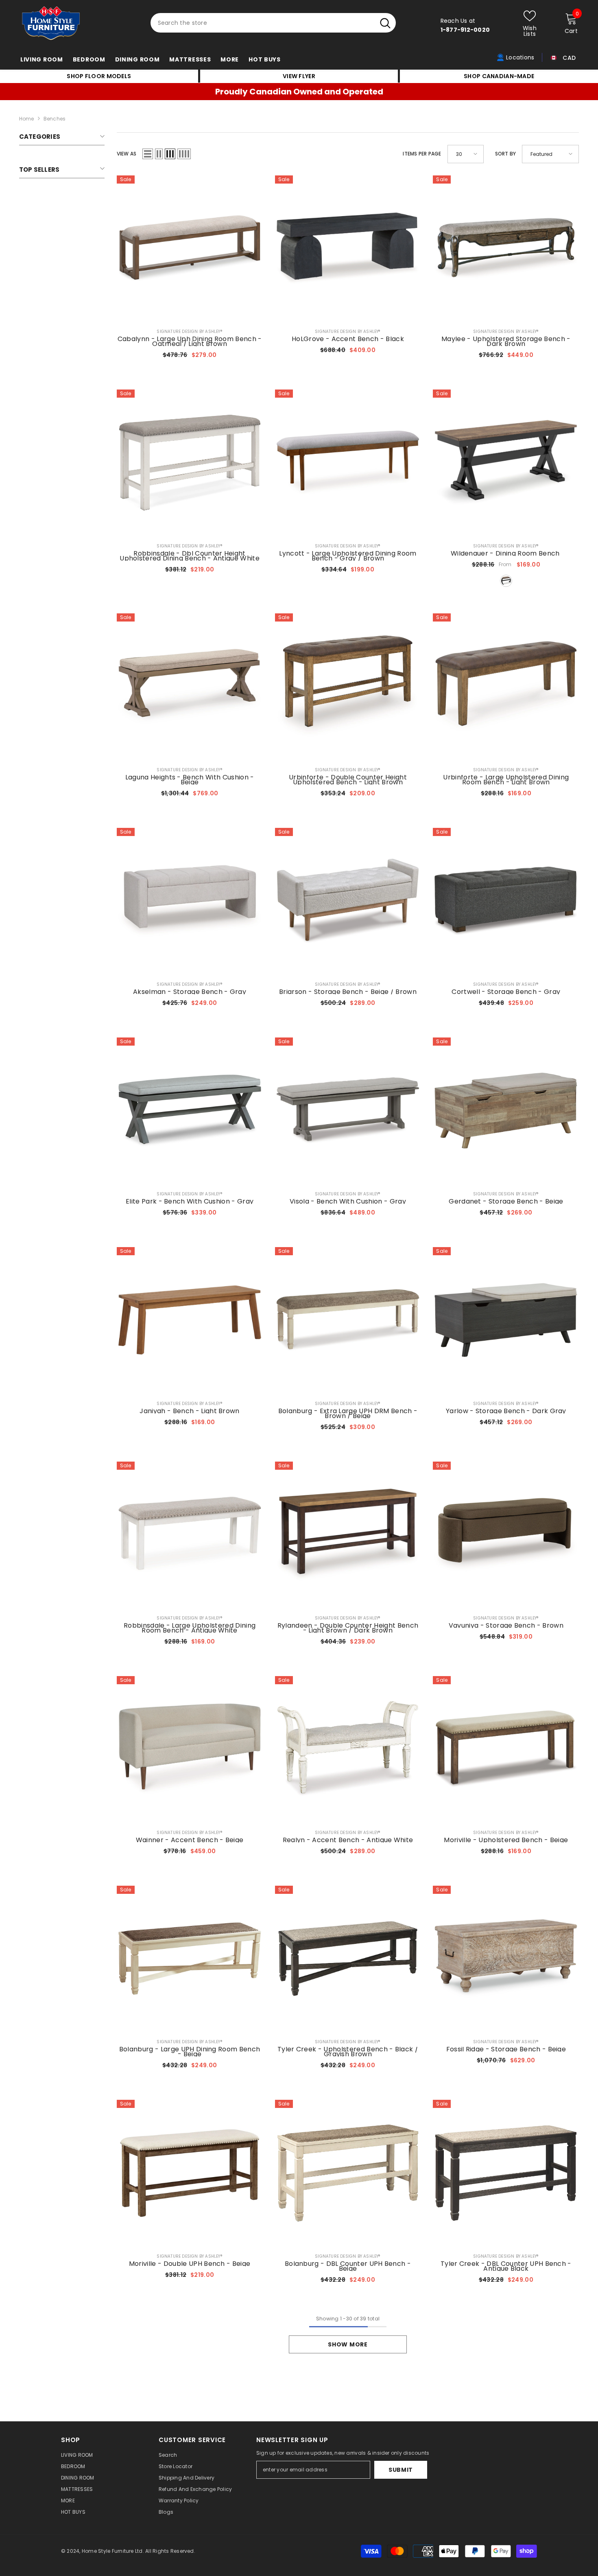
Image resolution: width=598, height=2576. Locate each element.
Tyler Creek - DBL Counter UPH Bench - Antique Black (506, 2266)
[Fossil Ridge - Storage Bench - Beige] (506, 1959)
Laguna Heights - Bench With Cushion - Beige (190, 780)
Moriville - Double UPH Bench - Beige (190, 2264)
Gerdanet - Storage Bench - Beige (506, 1202)
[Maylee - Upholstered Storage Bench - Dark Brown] (506, 248)
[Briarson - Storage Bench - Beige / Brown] (348, 901)
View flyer (299, 76)
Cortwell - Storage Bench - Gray (506, 992)
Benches (55, 119)
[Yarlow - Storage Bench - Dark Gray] (506, 1320)
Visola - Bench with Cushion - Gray (348, 1202)
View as (127, 154)
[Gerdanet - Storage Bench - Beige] (506, 1111)
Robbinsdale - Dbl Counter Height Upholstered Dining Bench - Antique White (190, 556)
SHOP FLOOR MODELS (99, 76)
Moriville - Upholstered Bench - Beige (506, 1840)
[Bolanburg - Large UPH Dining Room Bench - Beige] (190, 1959)
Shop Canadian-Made (499, 76)
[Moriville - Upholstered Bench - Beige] (506, 1749)
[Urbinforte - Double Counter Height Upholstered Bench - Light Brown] (348, 686)
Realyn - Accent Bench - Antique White (348, 1840)
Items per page (422, 154)
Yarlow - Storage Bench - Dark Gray (506, 1411)
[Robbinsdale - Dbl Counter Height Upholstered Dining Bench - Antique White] (190, 463)
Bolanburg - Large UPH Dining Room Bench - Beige (190, 2052)
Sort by (506, 154)
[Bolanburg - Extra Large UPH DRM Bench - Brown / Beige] (348, 1320)
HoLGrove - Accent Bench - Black (348, 339)
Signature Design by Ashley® (189, 332)
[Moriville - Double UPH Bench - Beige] (190, 2173)
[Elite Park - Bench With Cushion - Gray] (190, 1111)
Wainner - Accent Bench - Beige (190, 1840)
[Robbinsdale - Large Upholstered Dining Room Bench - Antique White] (190, 1535)
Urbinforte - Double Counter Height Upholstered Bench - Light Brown (348, 780)
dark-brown (506, 581)
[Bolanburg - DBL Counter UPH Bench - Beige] (348, 2173)
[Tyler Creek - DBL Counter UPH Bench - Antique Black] (506, 2173)
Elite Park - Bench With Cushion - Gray (190, 1202)
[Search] (273, 23)
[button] (148, 154)
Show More (348, 2344)
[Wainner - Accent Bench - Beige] (190, 1749)
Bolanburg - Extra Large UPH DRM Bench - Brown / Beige (348, 1414)
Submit (401, 2470)
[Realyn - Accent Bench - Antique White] (348, 1749)
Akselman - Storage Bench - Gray (190, 992)
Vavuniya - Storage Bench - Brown (506, 1626)
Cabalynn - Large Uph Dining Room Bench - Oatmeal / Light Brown (190, 341)
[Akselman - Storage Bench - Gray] (190, 901)
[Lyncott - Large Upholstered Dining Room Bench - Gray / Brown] (348, 463)
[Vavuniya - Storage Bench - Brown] (506, 1535)
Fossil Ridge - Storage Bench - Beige (506, 2049)
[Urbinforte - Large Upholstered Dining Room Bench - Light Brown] (506, 686)
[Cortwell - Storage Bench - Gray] (506, 901)
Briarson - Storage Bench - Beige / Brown (348, 992)
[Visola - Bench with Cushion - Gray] (348, 1111)
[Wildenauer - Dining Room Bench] (506, 463)
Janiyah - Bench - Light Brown (189, 1411)
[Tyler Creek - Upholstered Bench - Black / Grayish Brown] (348, 1959)
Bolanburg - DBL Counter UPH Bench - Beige (348, 2266)
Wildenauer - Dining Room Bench (506, 554)
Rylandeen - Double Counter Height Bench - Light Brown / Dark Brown (348, 1628)
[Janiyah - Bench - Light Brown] (190, 1320)
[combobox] (263, 23)
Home (27, 119)
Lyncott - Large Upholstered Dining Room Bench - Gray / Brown (348, 556)
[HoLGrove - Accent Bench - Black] (348, 248)
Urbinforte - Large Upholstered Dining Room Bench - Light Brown (506, 780)
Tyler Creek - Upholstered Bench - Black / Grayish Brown (348, 2052)
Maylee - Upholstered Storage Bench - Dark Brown (506, 341)
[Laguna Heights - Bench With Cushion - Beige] (190, 686)
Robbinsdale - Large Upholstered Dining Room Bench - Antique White (190, 1628)
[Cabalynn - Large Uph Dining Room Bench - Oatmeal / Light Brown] (190, 248)
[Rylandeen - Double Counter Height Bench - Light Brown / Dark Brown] (348, 1535)
